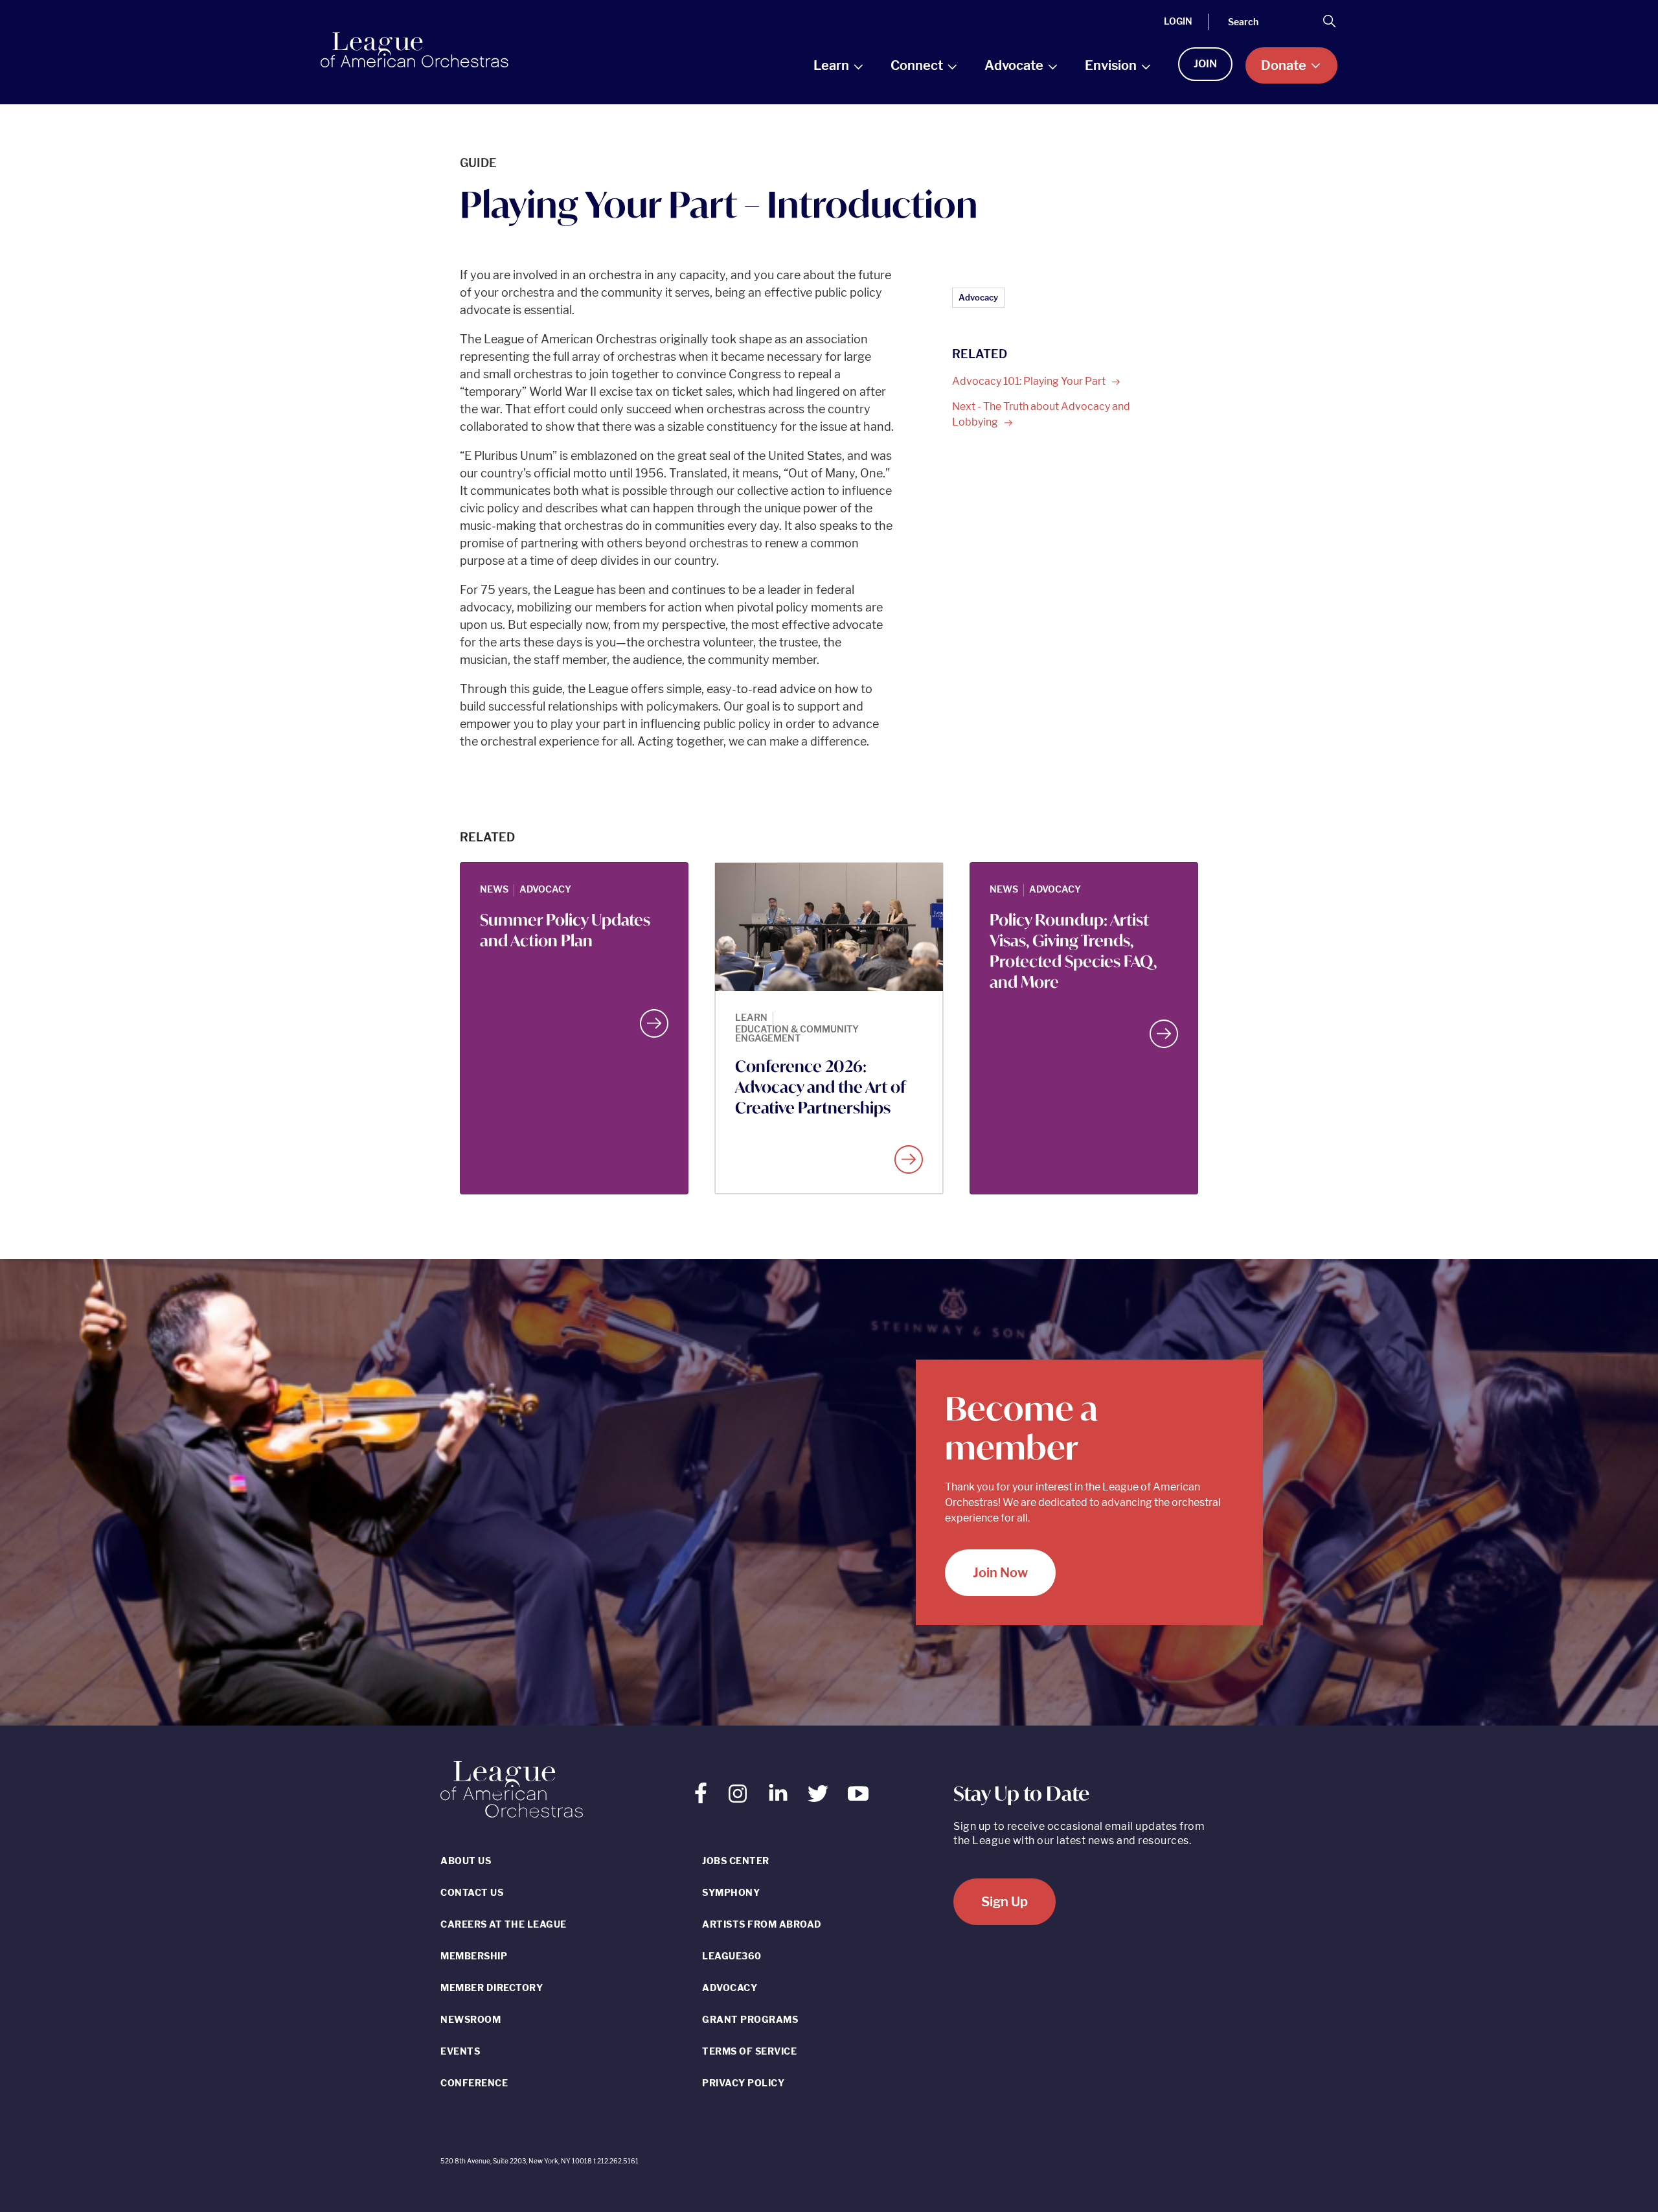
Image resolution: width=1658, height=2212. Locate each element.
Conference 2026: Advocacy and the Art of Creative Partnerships (820, 1087)
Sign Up (1005, 1902)
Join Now (1000, 1573)
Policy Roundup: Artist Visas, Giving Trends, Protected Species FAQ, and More (1073, 951)
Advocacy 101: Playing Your (1030, 381)
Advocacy (978, 297)
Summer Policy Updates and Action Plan (565, 930)
